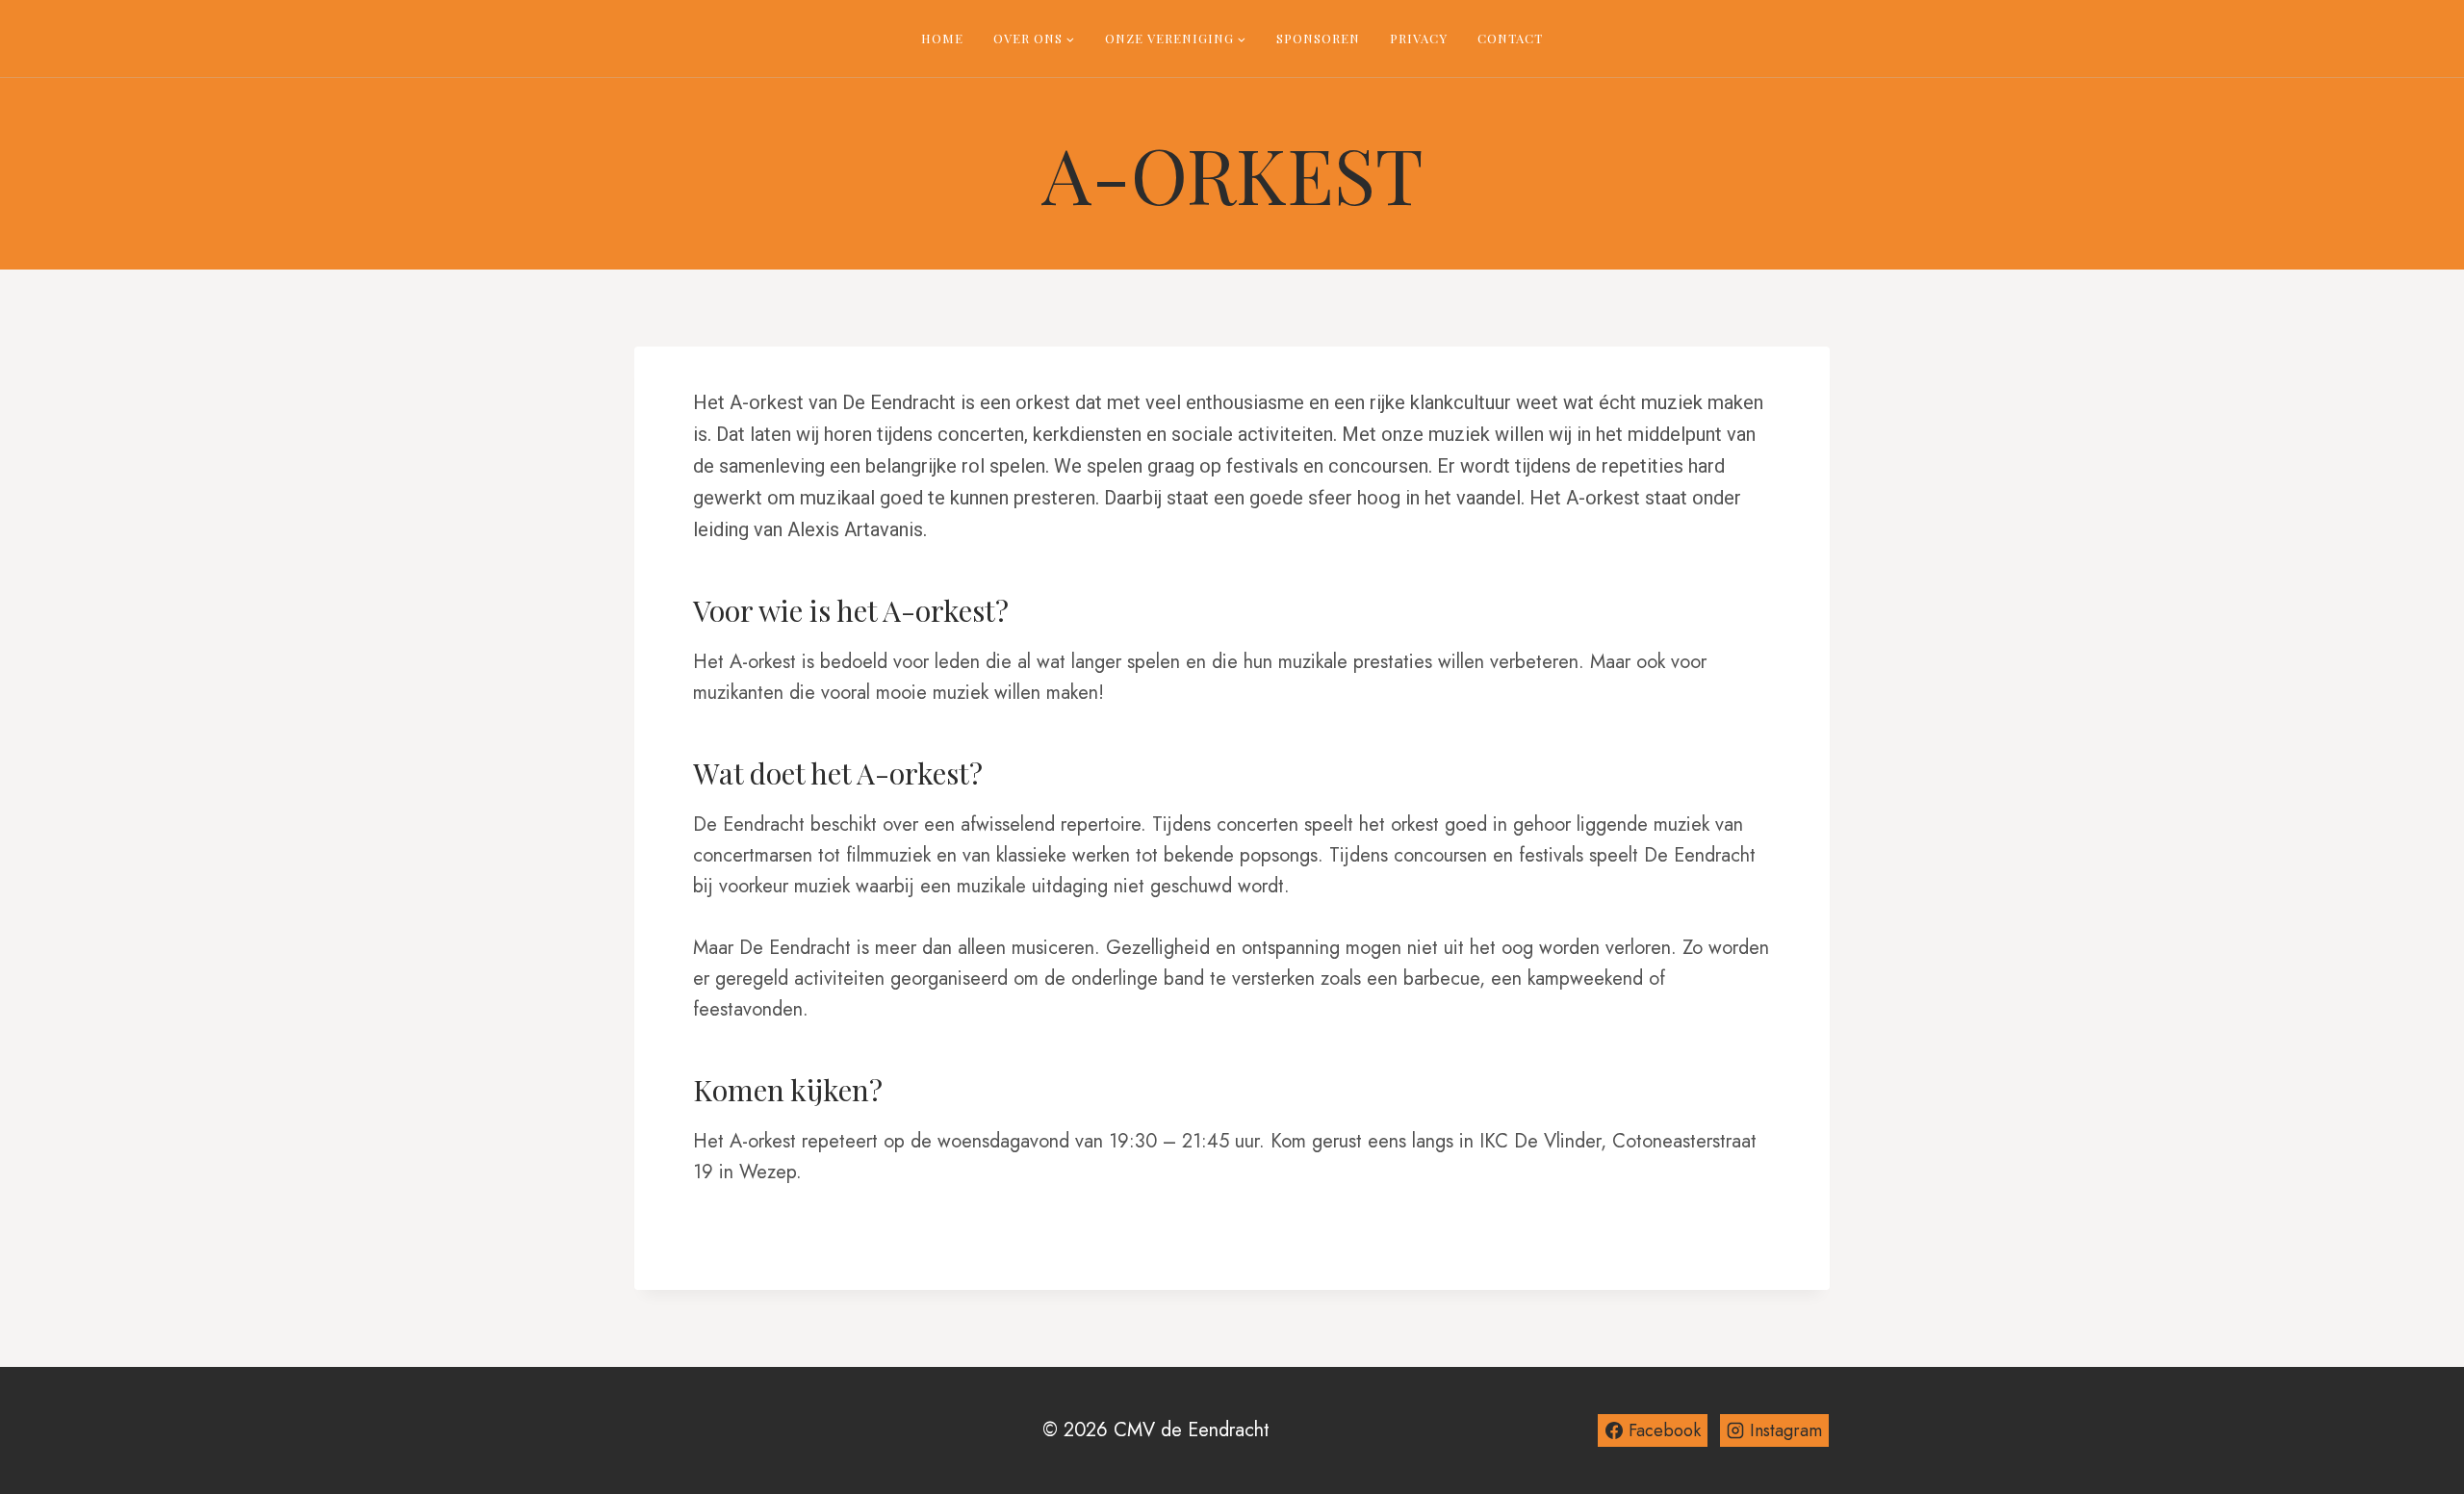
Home (942, 38)
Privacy (1419, 38)
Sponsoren (1318, 38)
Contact (1510, 38)
